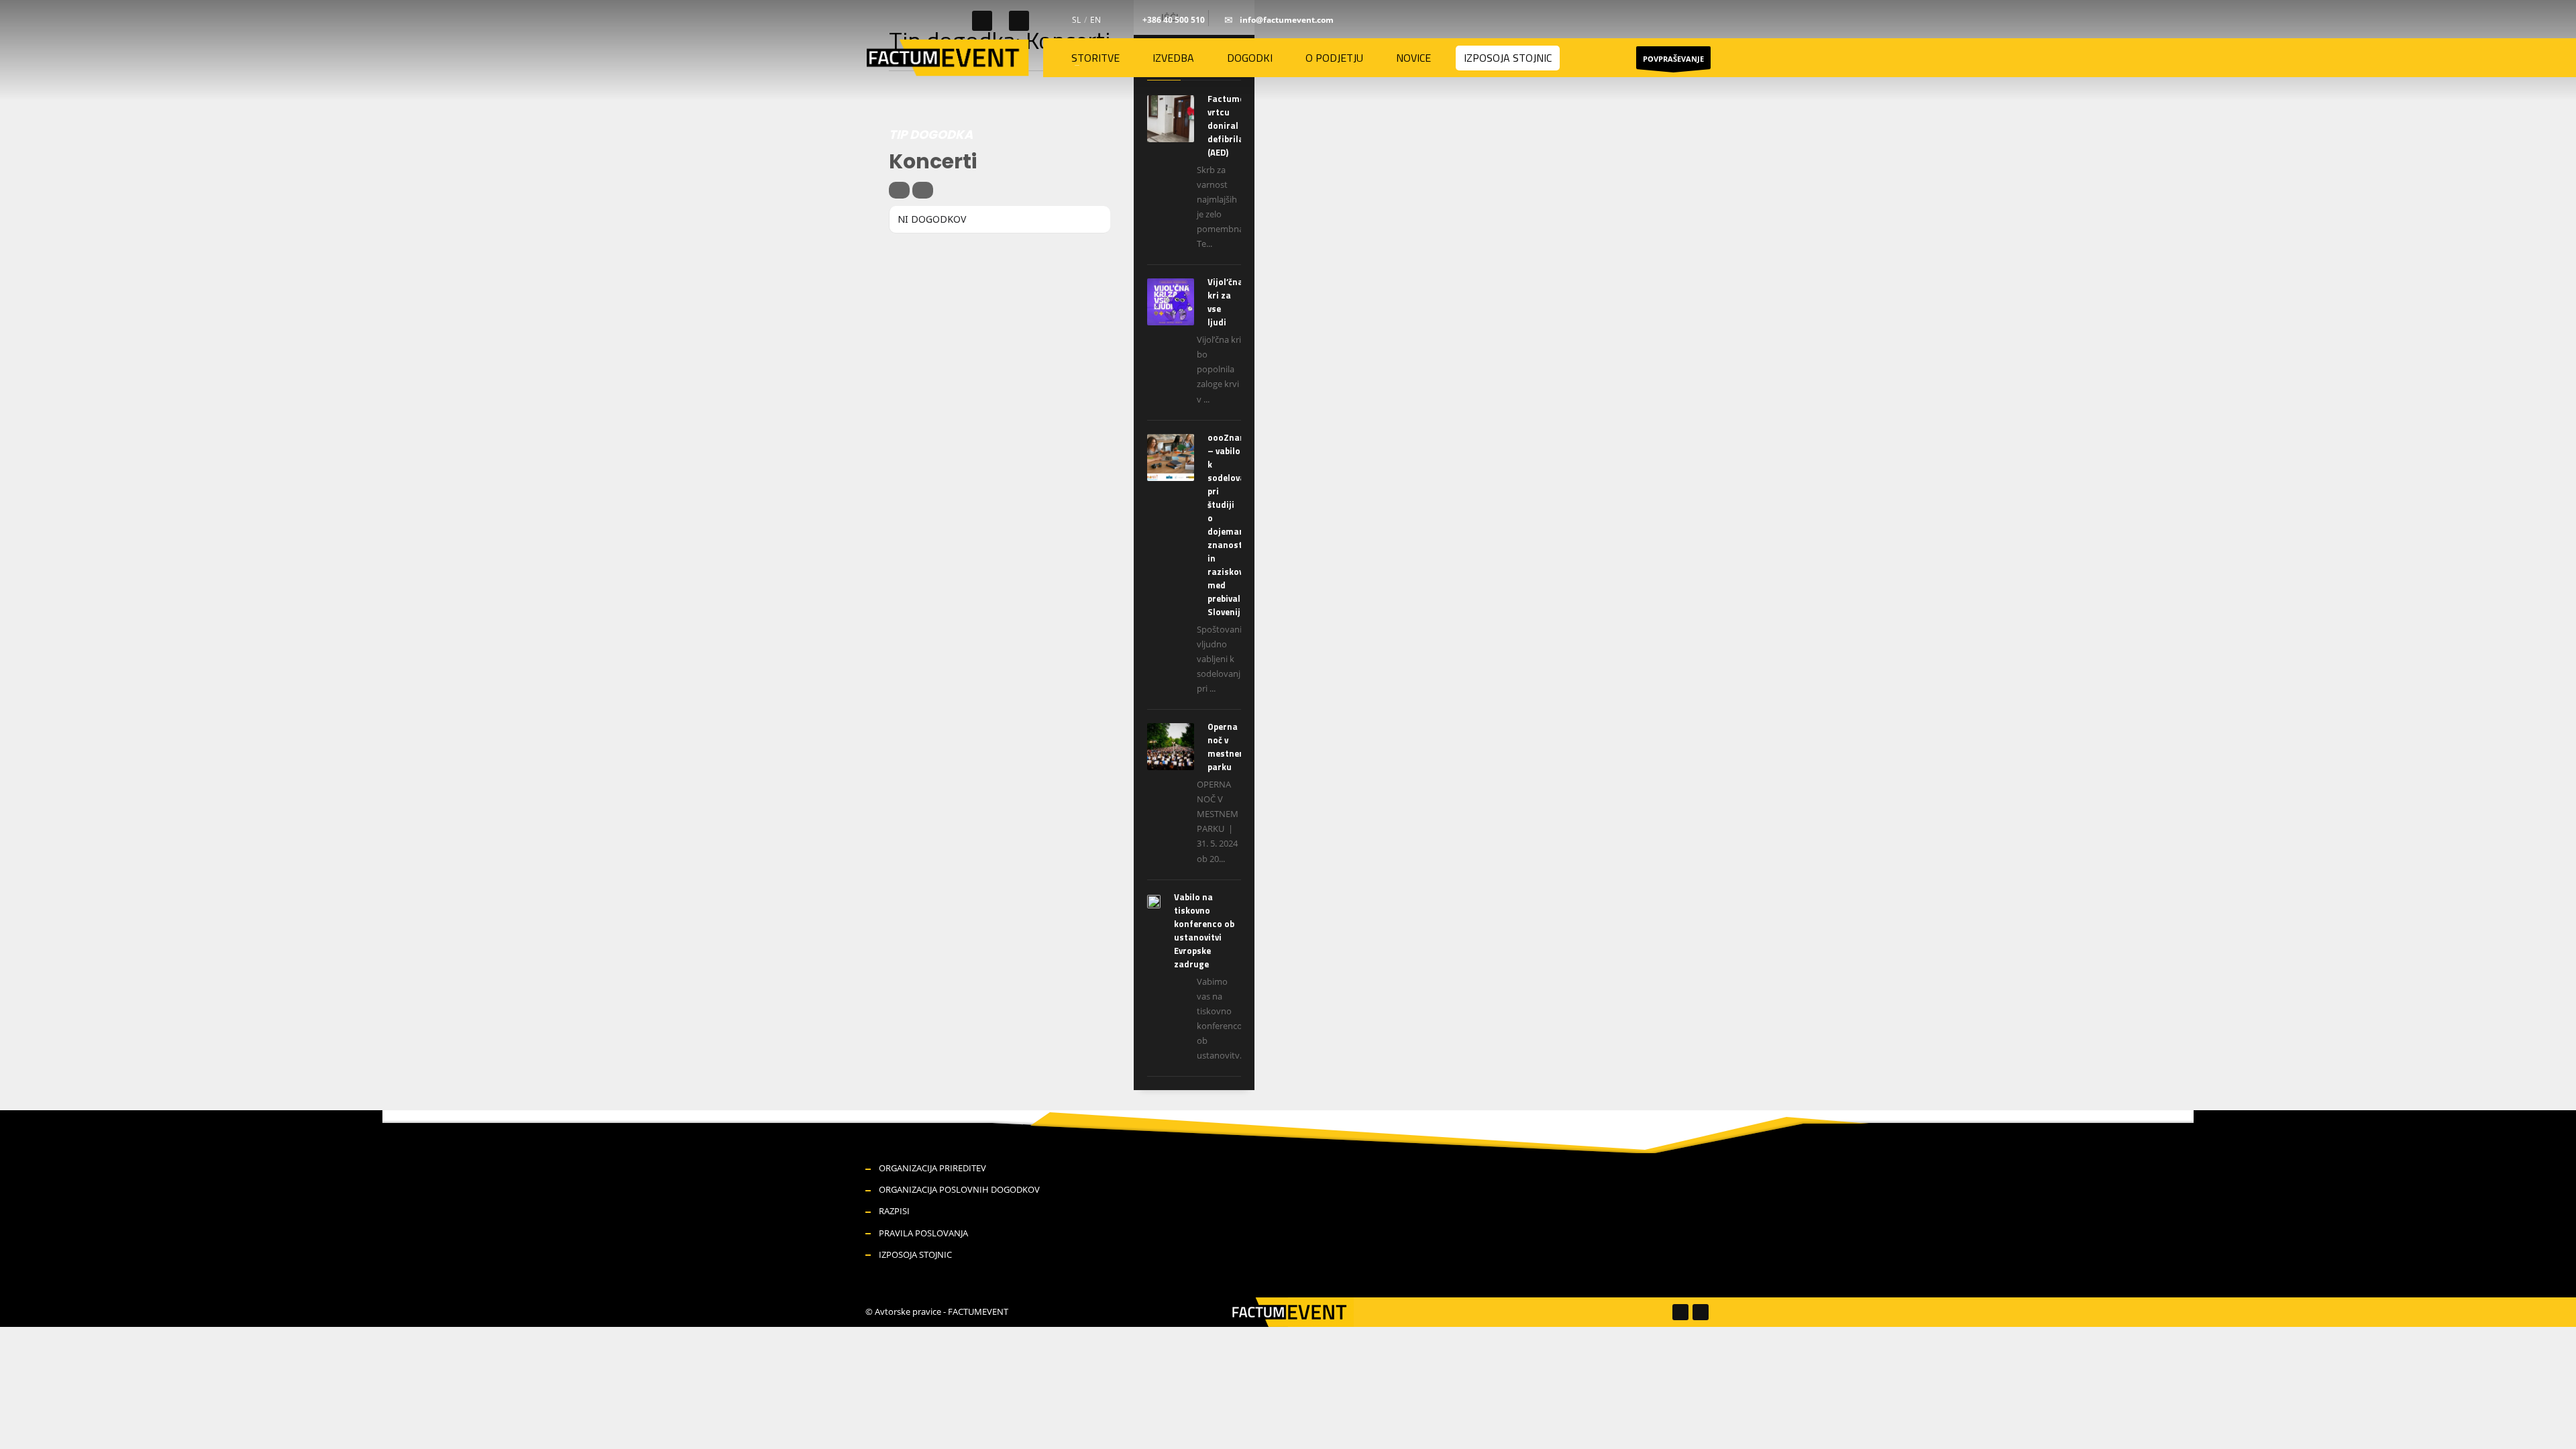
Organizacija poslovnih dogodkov (959, 1189)
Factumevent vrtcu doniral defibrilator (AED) (1235, 125)
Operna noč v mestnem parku (1227, 747)
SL (1076, 20)
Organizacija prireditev (932, 1168)
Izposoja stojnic (915, 1254)
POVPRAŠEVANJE (1673, 59)
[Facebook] (982, 21)
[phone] (1131, 20)
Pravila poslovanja (923, 1233)
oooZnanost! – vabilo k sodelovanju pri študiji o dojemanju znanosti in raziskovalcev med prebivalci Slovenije (1236, 525)
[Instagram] (1019, 21)
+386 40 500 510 (1174, 20)
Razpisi (894, 1211)
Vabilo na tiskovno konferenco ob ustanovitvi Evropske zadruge (1204, 930)
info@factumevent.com (1287, 20)
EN (1095, 20)
